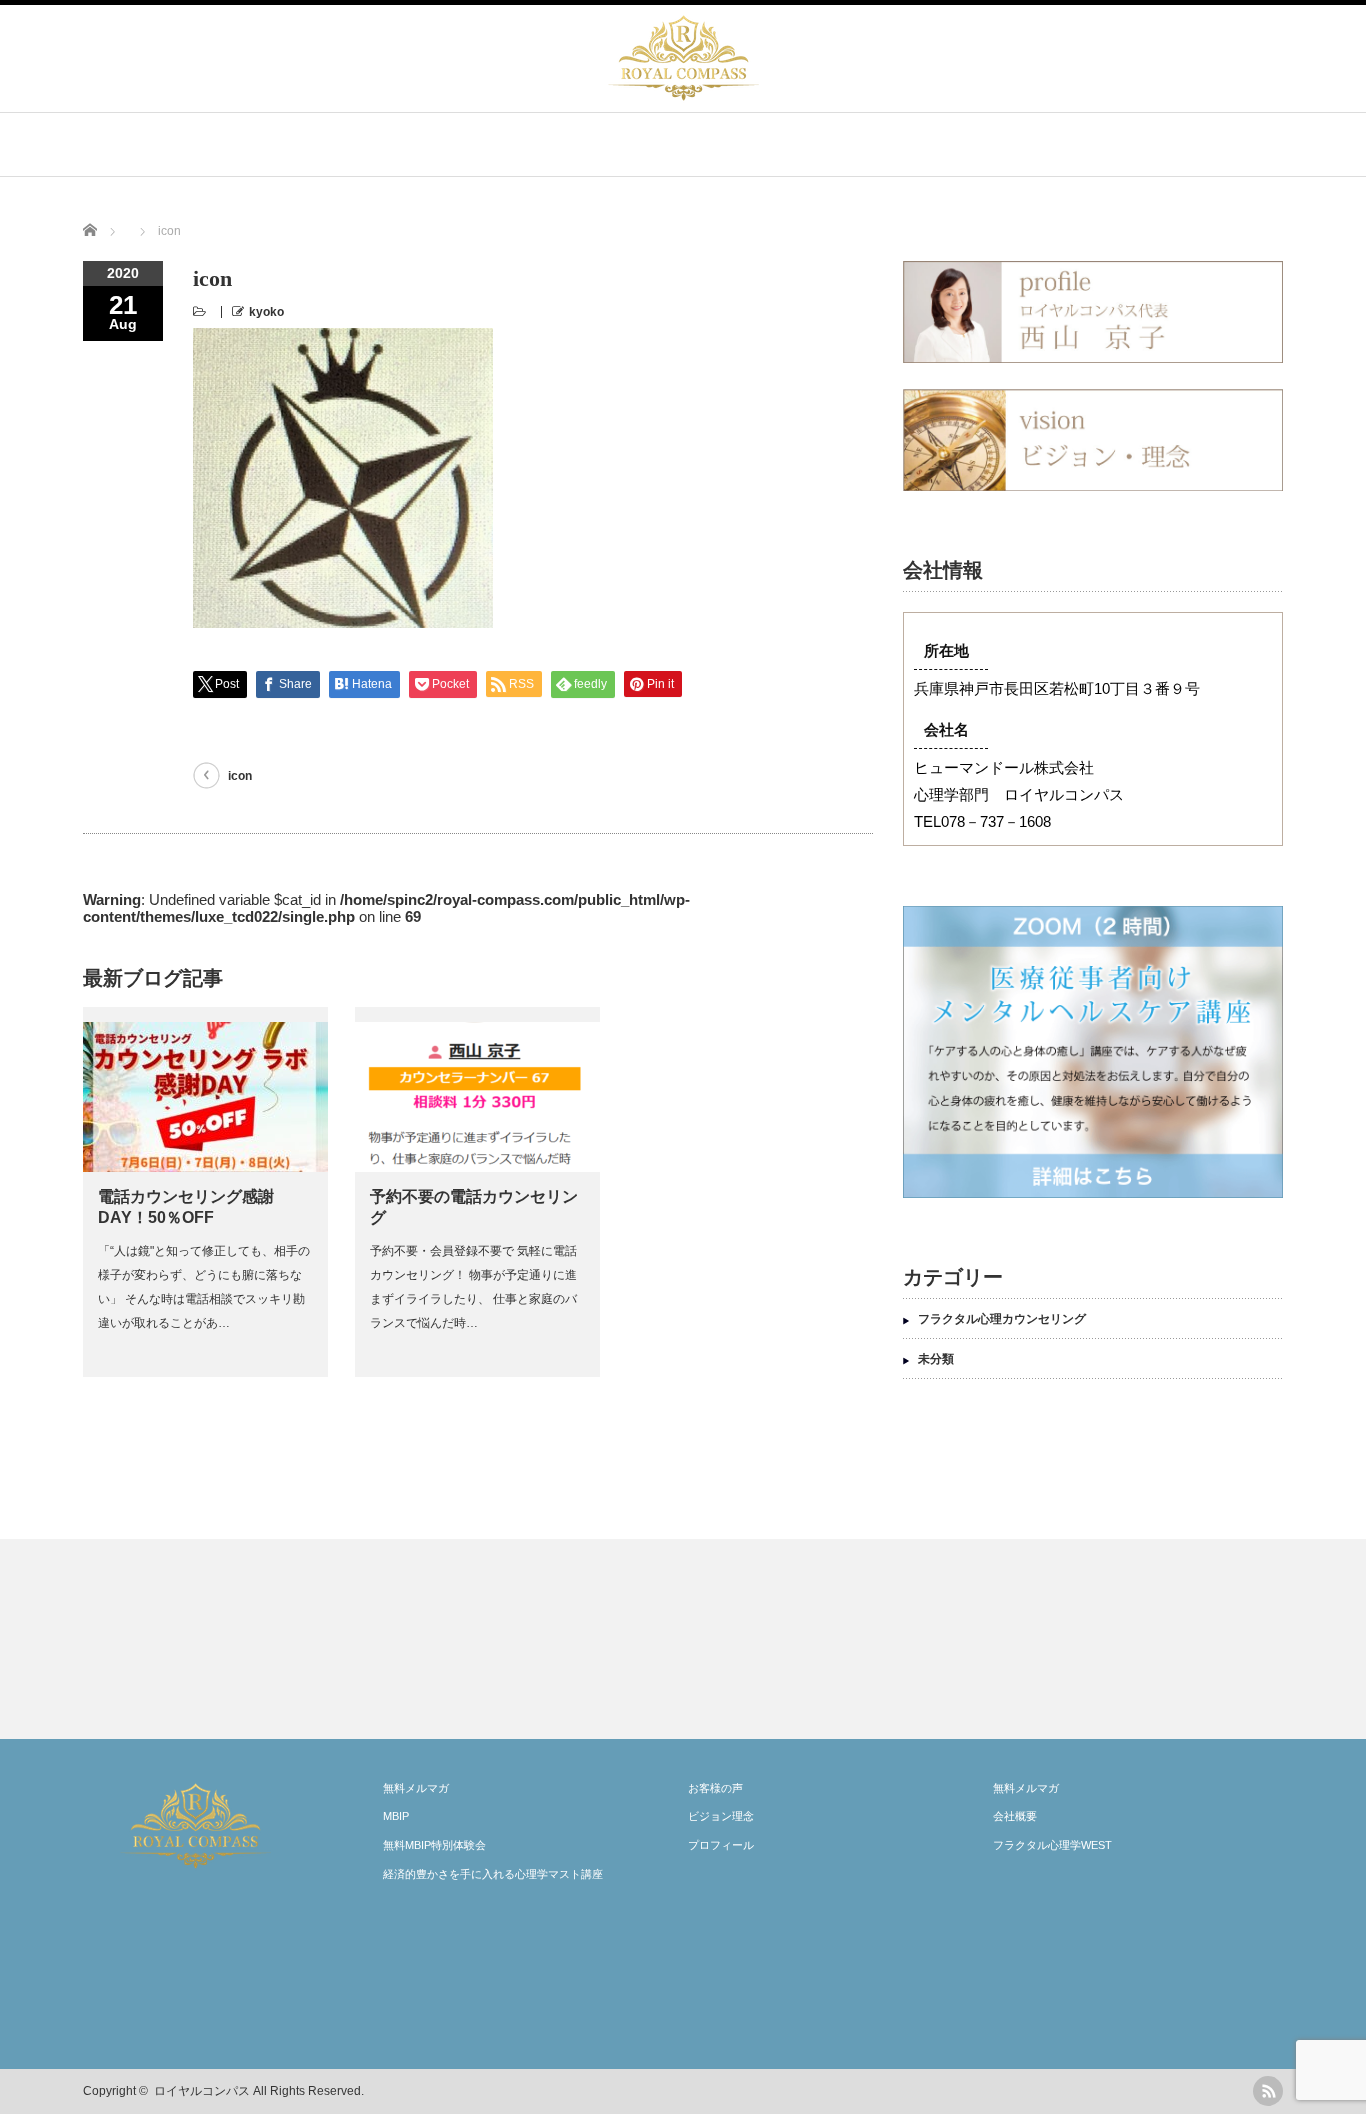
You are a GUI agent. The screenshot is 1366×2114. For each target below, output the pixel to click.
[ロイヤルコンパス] (683, 96)
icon (240, 776)
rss (1268, 2091)
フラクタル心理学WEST (1052, 1845)
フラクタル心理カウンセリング (1002, 1319)
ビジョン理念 (721, 1816)
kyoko (266, 312)
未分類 (936, 1359)
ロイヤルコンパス (202, 2091)
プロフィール (721, 1845)
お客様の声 (715, 1788)
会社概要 (1015, 1816)
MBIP (396, 1816)
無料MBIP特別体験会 (434, 1845)
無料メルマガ (416, 1788)
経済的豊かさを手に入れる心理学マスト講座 (493, 1874)
